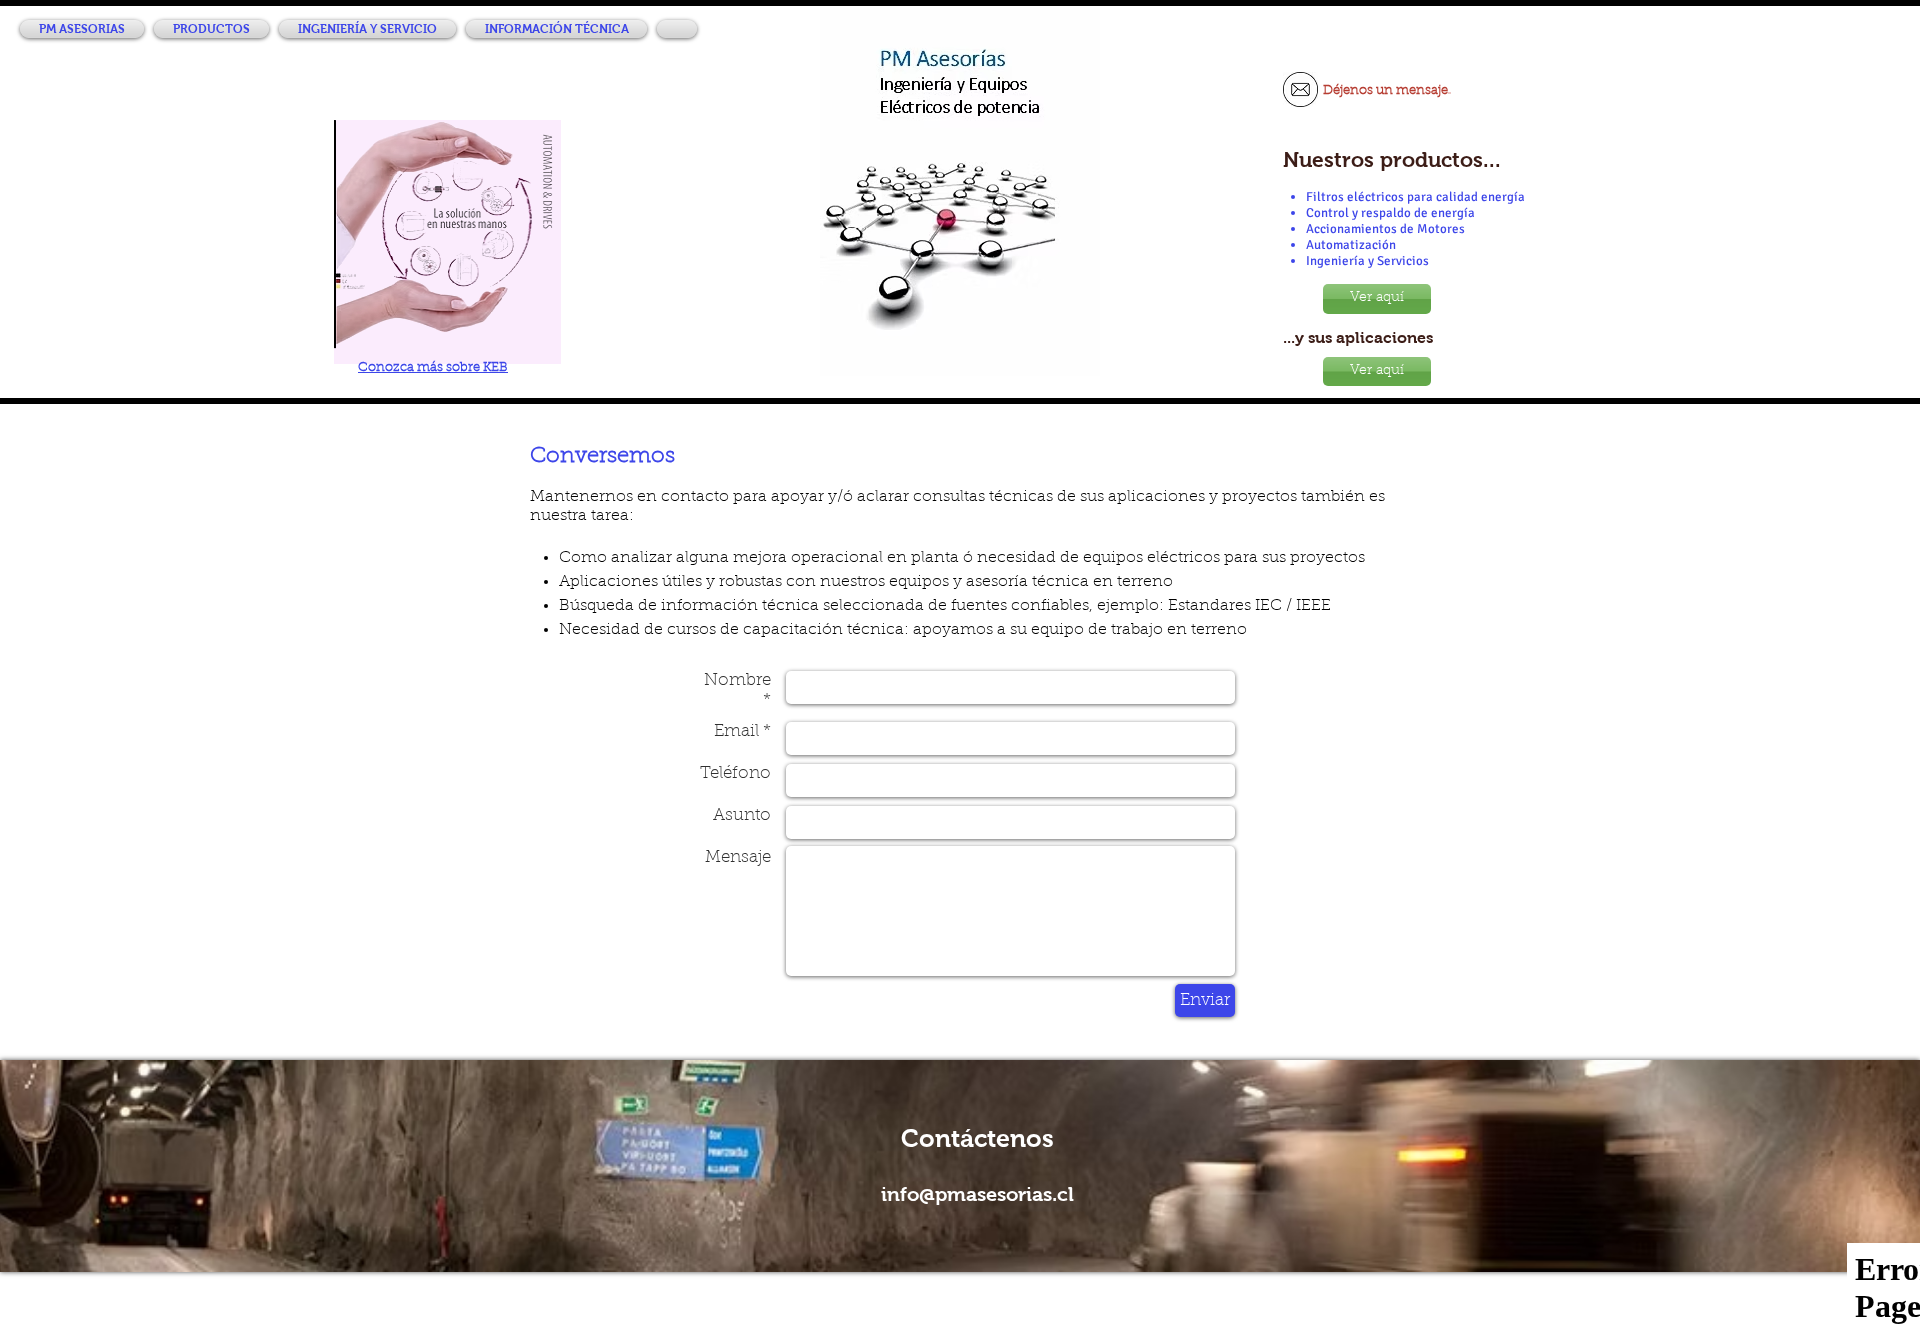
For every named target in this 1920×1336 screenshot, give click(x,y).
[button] (211, 29)
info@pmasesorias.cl (977, 1194)
